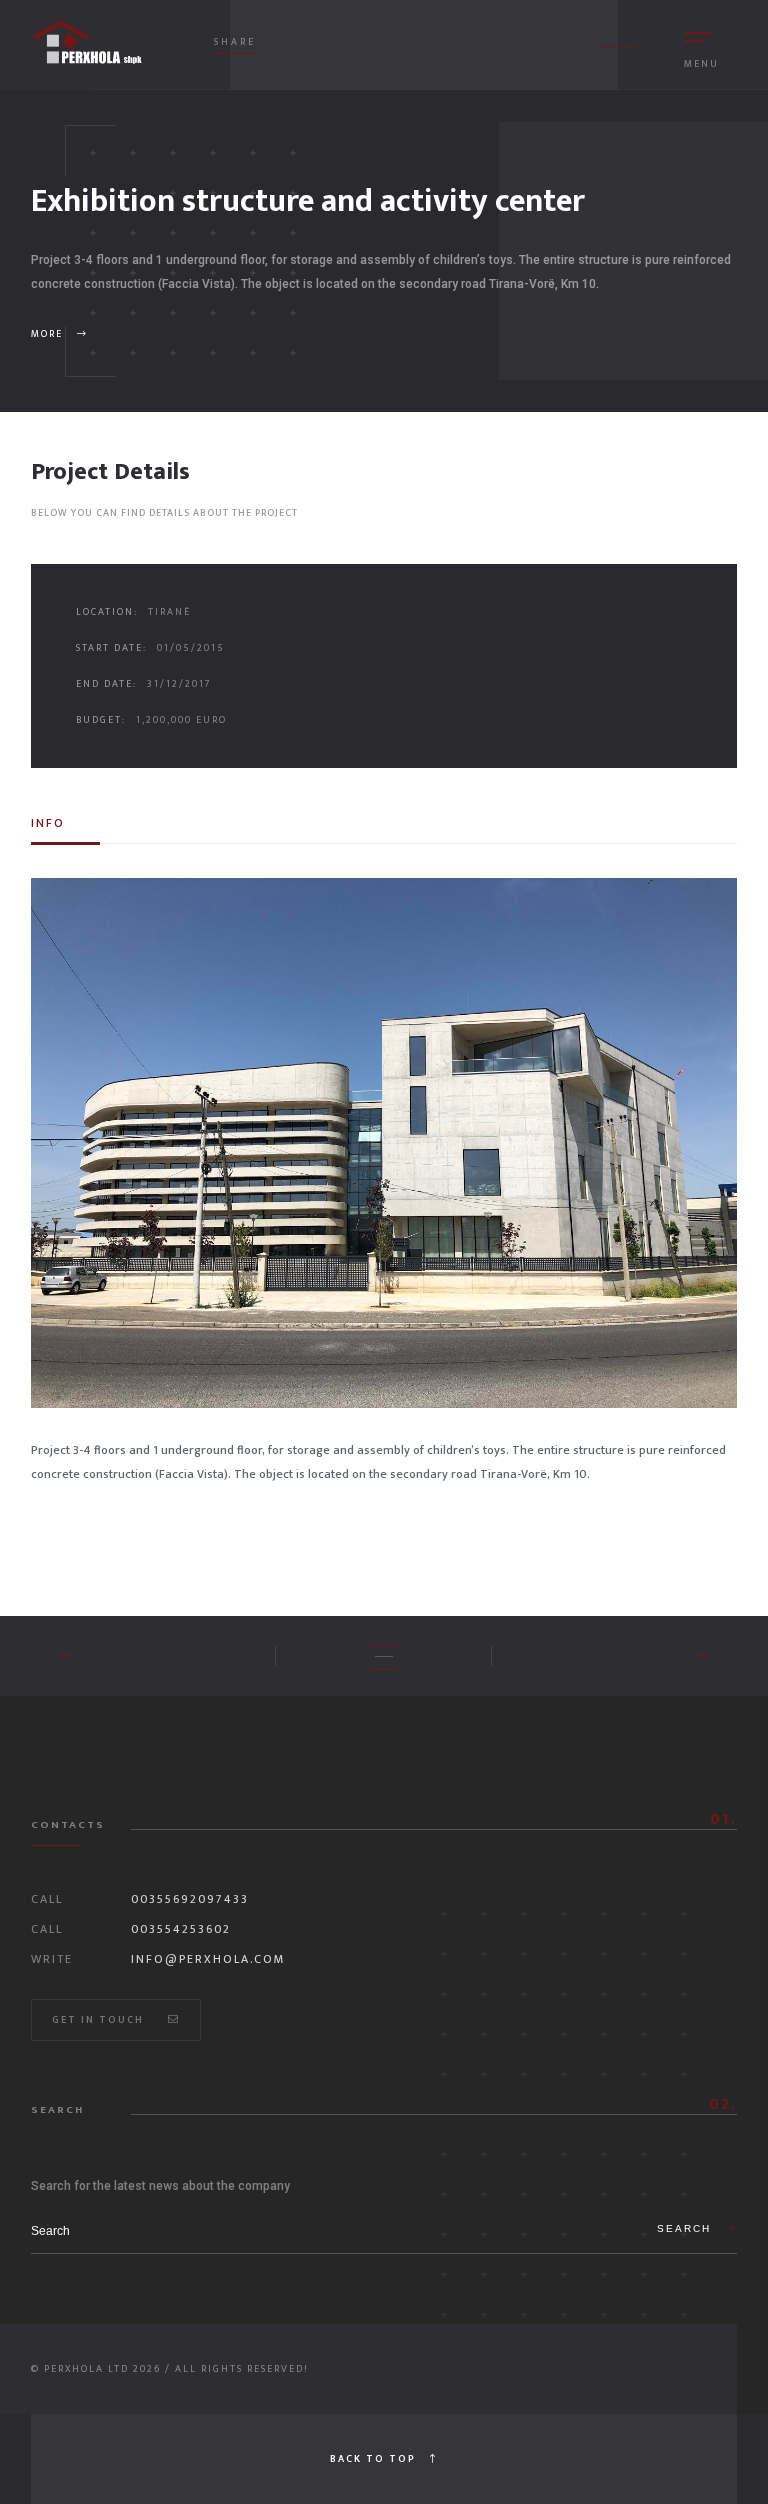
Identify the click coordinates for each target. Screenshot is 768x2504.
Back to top (375, 2459)
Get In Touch (100, 2020)
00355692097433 (190, 1899)
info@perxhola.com (208, 1959)
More (49, 334)
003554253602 (181, 1929)
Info (48, 823)
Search (686, 2228)
